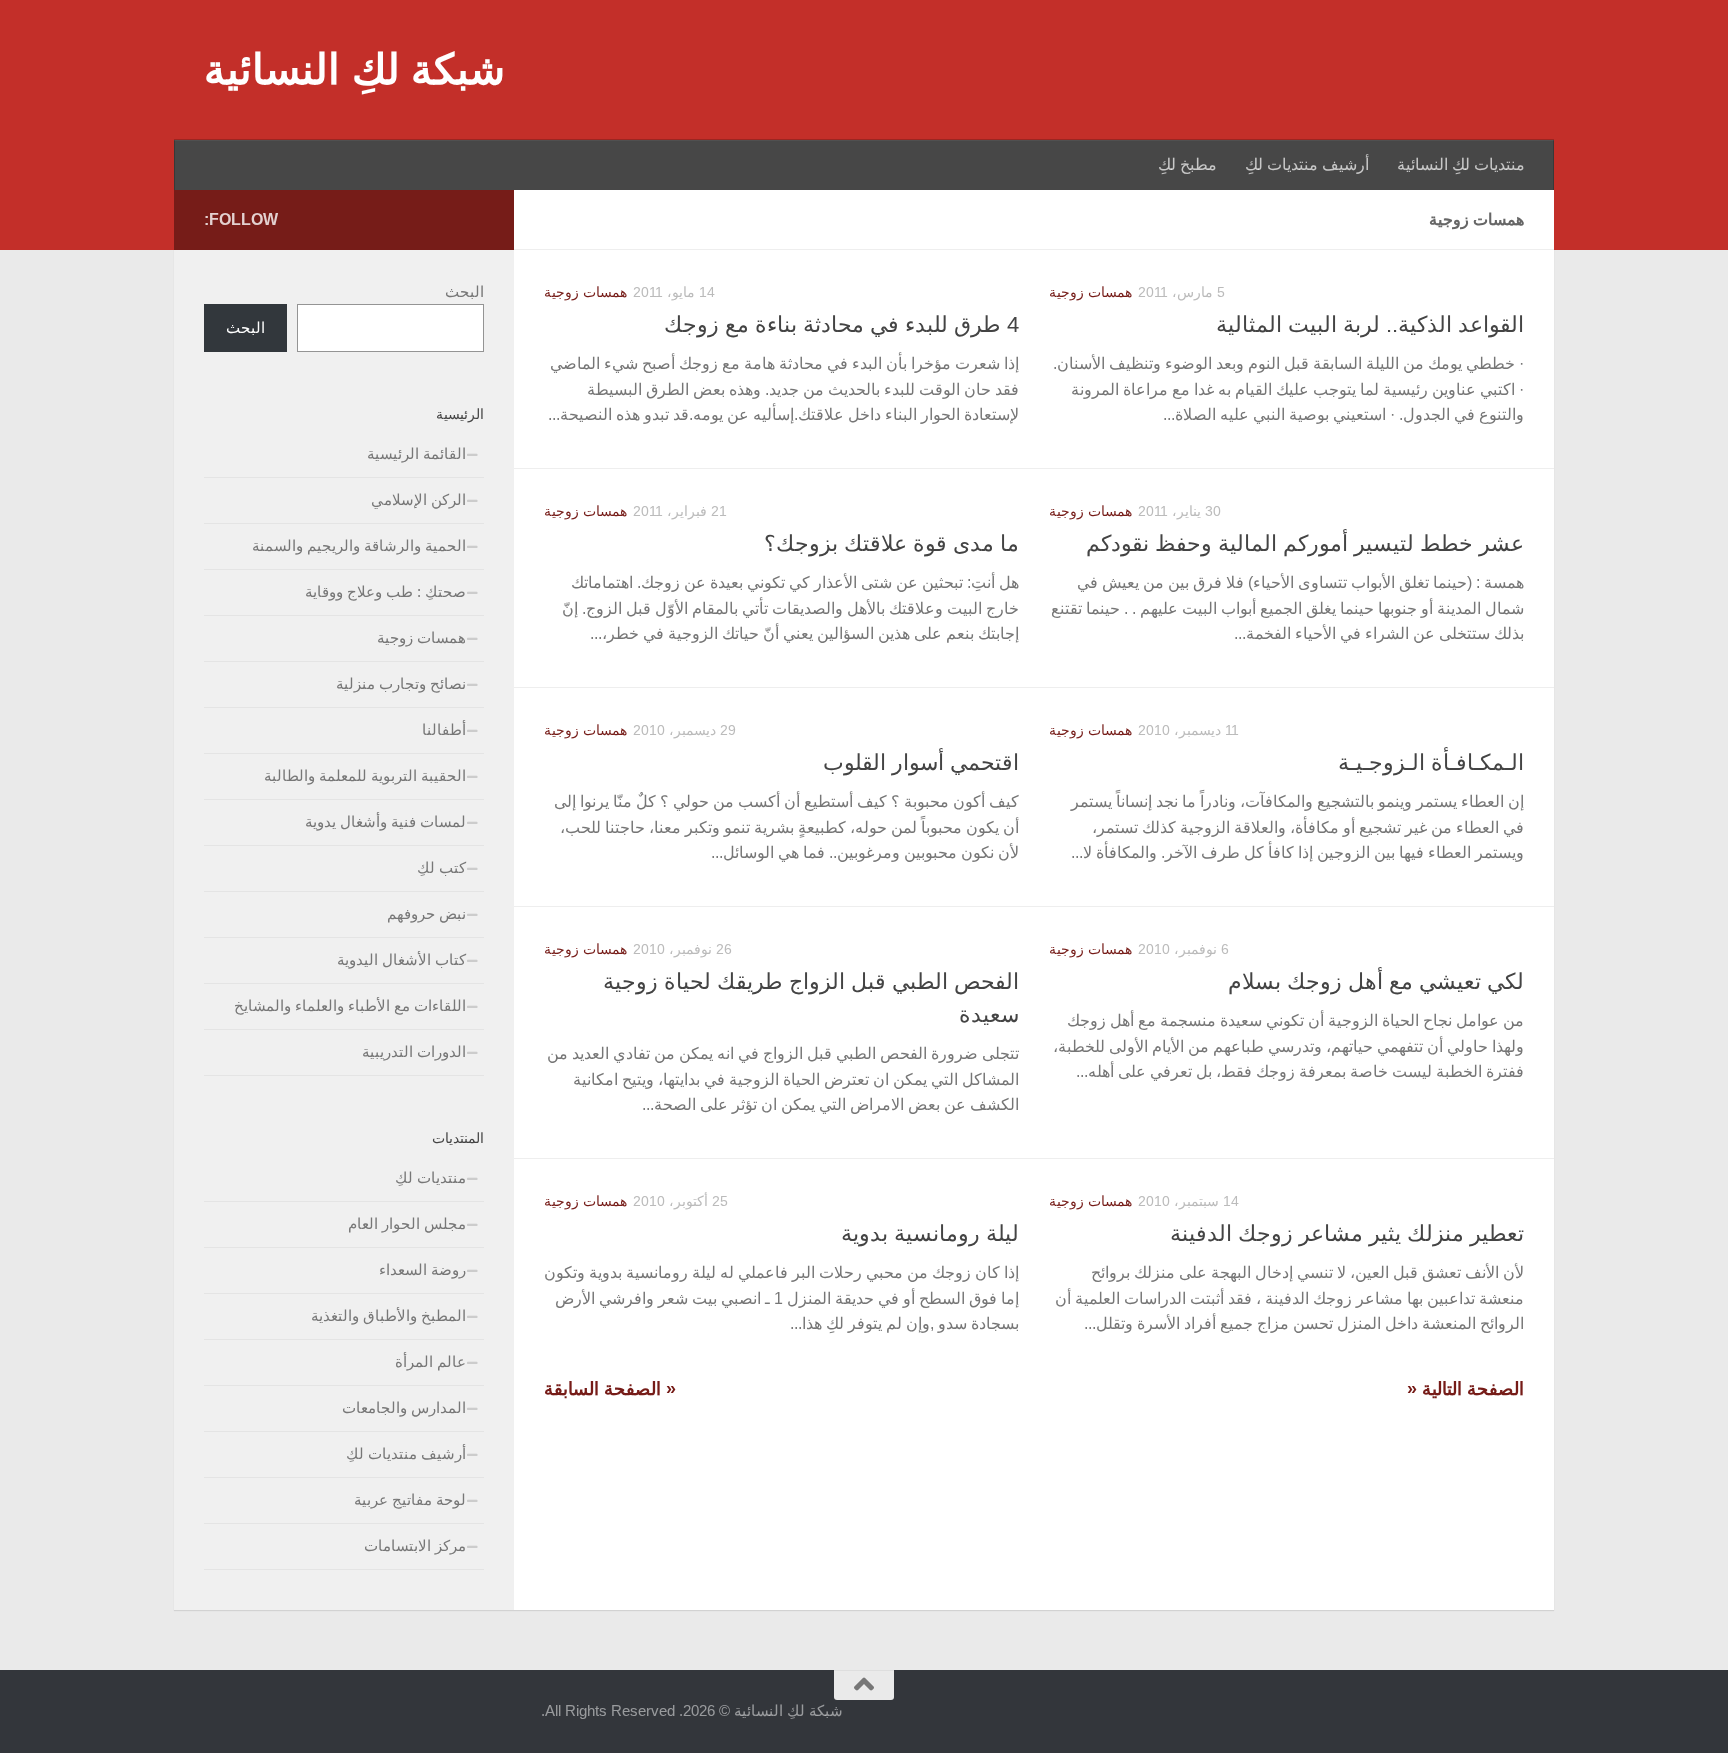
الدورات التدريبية (414, 1051)
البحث (464, 291)
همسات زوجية (585, 292)
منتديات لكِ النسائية (1461, 164)
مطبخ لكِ (1187, 164)
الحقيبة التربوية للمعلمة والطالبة (365, 775)
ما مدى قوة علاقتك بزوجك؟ (891, 543)
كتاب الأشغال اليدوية (401, 959)
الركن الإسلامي (418, 499)
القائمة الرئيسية (416, 453)
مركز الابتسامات (415, 1545)
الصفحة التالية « (1465, 1389)
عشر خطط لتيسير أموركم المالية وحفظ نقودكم (1305, 543)
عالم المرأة (430, 1361)
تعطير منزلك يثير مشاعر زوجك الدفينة (1347, 1233)
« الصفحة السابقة (610, 1389)
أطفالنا (444, 729)
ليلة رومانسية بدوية (930, 1233)
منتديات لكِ (430, 1177)
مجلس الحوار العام (407, 1223)
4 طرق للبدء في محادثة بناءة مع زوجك (841, 324)
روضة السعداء (422, 1269)
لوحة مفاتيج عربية (410, 1499)
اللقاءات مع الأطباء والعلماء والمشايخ (350, 1005)
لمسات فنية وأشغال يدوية (385, 821)
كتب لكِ (441, 867)
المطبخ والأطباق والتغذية (388, 1315)
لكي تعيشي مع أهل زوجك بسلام (1376, 981)
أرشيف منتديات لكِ (1307, 164)
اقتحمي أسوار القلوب (921, 762)
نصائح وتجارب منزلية (401, 683)
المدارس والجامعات (404, 1407)
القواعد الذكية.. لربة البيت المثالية (1370, 324)
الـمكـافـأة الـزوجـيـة (1431, 762)
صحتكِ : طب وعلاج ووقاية (385, 591)
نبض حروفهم (426, 913)
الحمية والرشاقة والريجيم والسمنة (359, 545)
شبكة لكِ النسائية (354, 69)
